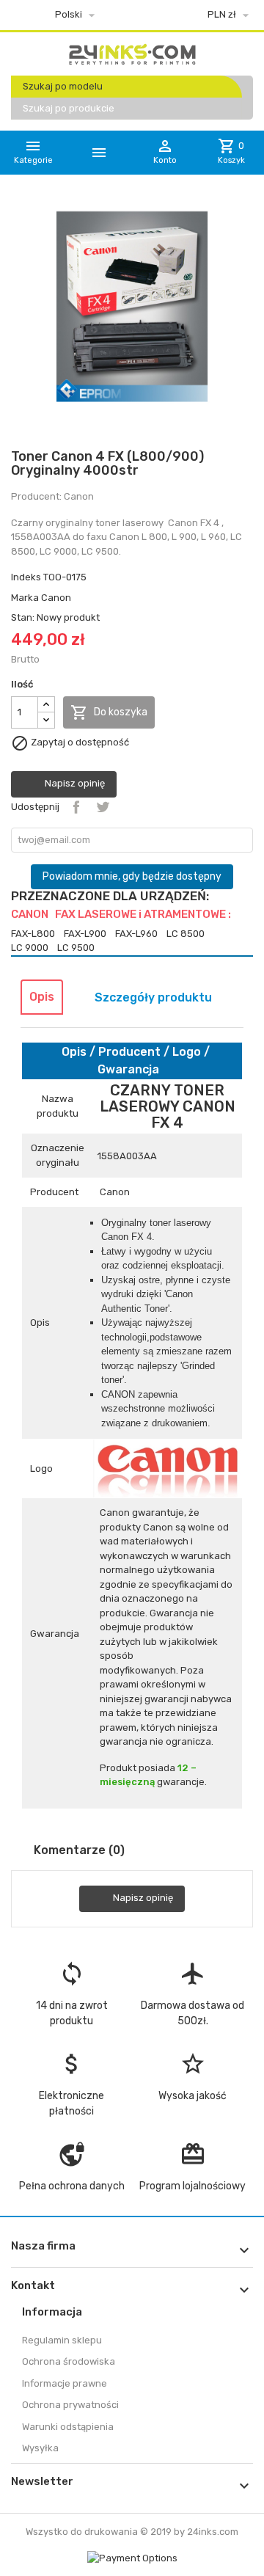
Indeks (26, 577)
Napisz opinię (74, 783)
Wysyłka (40, 2448)
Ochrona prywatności (70, 2405)
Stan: (23, 617)
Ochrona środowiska (69, 2361)
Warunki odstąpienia (68, 2427)
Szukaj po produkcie (69, 108)
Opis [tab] (42, 997)
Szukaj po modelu (63, 86)
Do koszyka (109, 712)
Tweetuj (103, 807)
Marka (25, 598)
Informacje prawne (65, 2383)
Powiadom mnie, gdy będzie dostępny (132, 876)
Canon (56, 598)
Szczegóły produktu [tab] (153, 997)
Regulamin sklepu (62, 2340)
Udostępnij (76, 807)
